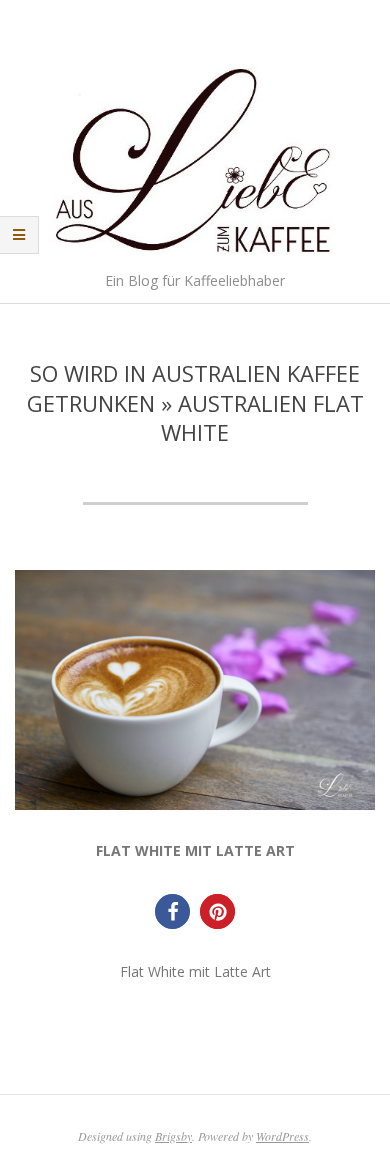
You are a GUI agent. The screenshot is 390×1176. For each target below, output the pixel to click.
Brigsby (173, 1136)
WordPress (282, 1136)
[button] (172, 911)
